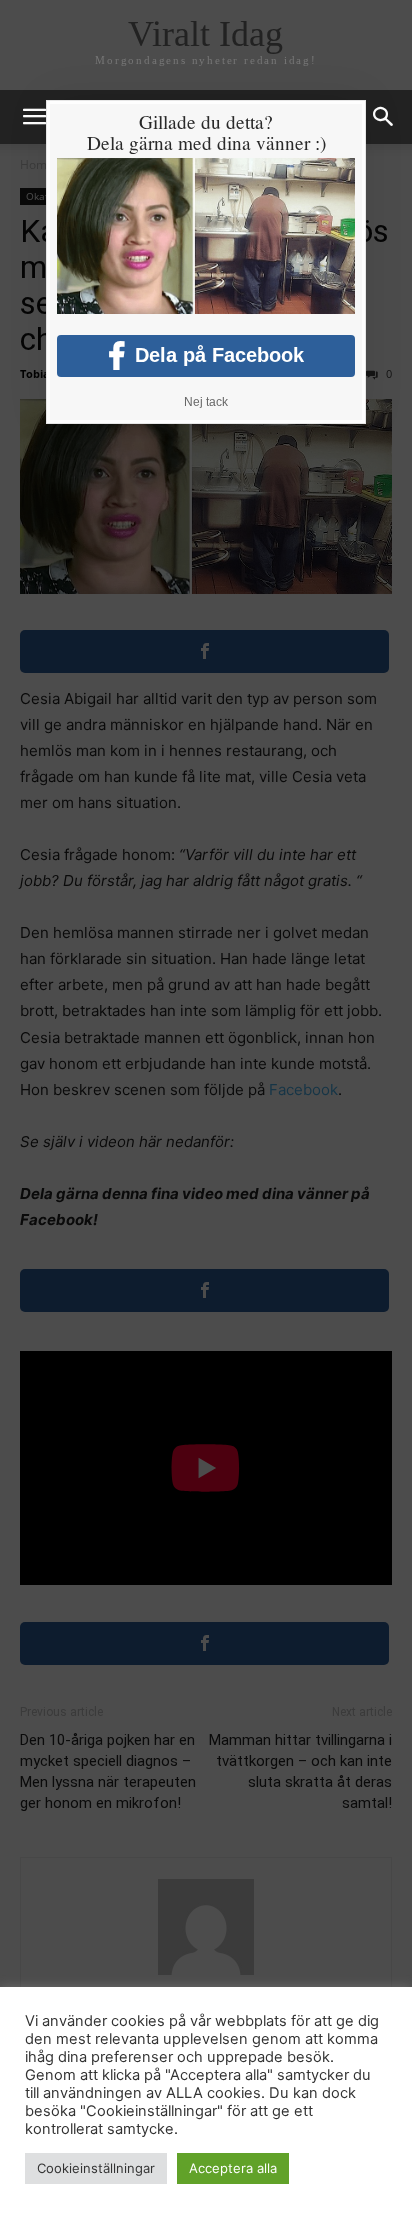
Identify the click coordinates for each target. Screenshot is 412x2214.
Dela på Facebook (219, 355)
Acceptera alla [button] (233, 2168)
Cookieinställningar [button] (96, 2168)
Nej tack (206, 402)
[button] (384, 117)
